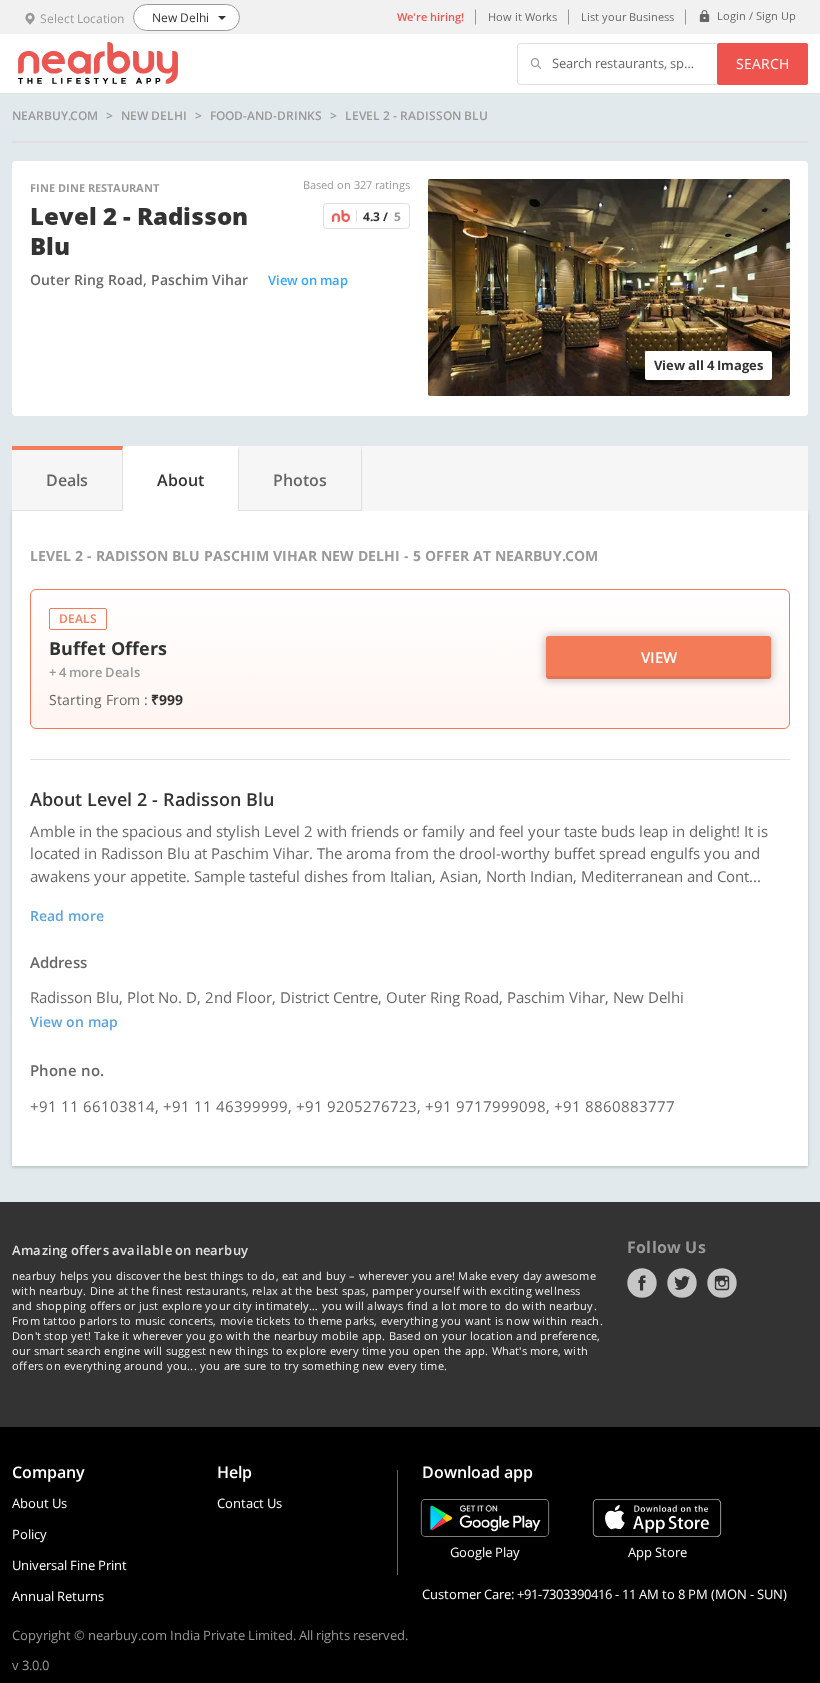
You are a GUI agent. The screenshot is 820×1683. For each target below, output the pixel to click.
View (659, 657)
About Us (39, 1503)
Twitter (682, 1283)
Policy (29, 1534)
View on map (308, 280)
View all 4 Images (708, 365)
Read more (67, 915)
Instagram (722, 1283)
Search (762, 63)
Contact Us (249, 1503)
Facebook (642, 1283)
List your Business (627, 16)
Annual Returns (58, 1596)
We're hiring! (430, 16)
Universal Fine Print (69, 1565)
